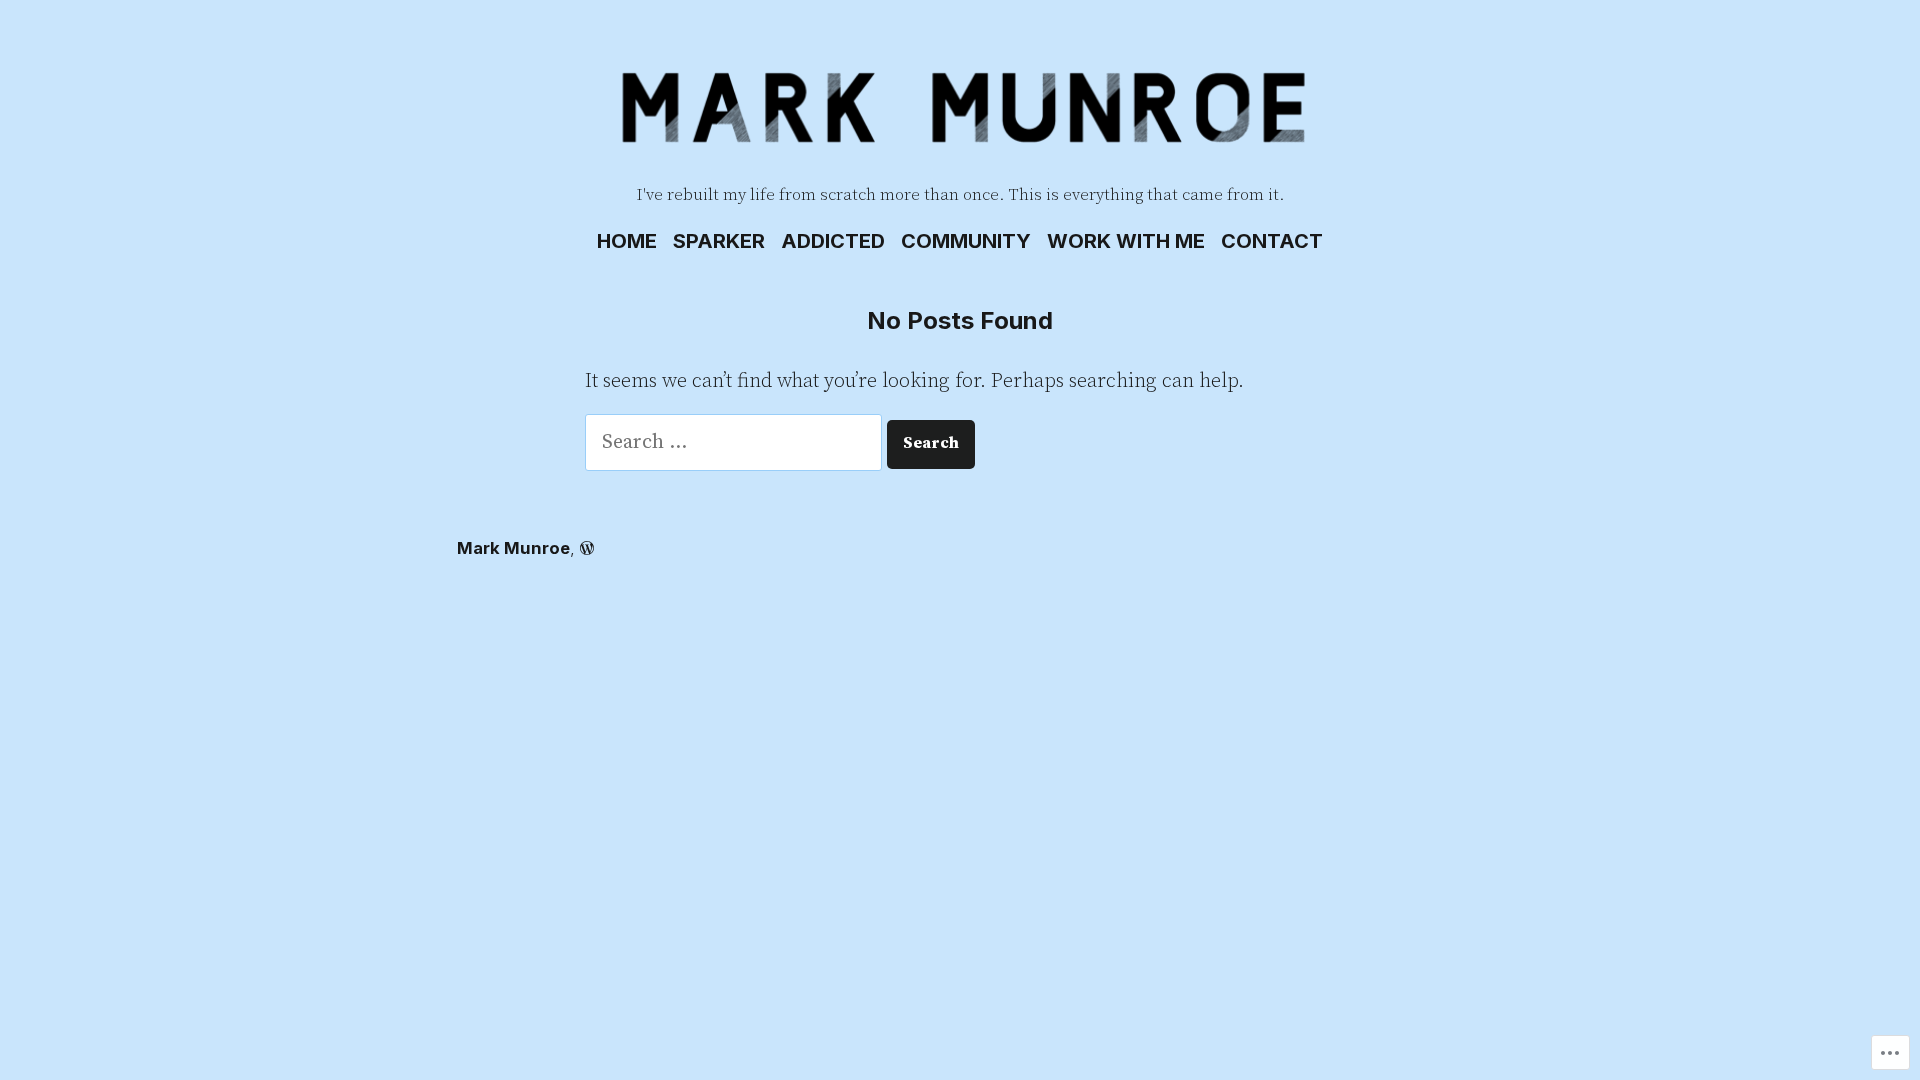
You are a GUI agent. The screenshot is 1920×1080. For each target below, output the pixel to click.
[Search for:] (736, 442)
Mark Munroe (513, 548)
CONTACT (1272, 241)
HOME (627, 241)
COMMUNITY (966, 241)
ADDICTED (833, 241)
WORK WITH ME (1126, 241)
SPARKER (719, 241)
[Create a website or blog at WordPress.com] (587, 548)
